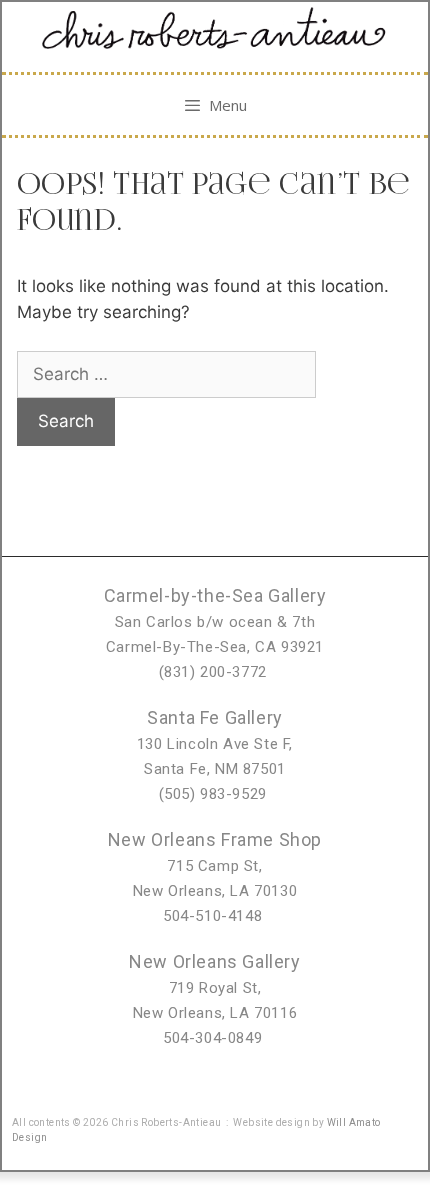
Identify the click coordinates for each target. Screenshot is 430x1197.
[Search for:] (166, 374)
